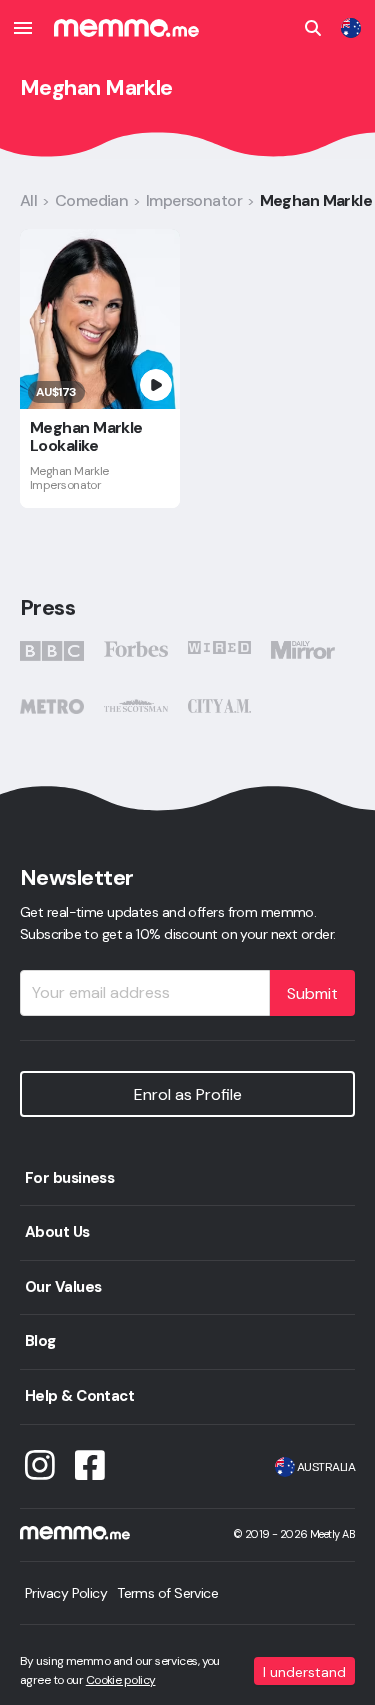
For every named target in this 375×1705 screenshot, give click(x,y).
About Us (57, 1232)
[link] (351, 28)
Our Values (63, 1287)
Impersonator (194, 200)
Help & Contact (79, 1396)
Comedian (92, 200)
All (28, 200)
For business (69, 1178)
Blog (40, 1341)
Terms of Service (167, 1593)
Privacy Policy (66, 1593)
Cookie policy (121, 1680)
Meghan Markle (316, 200)
